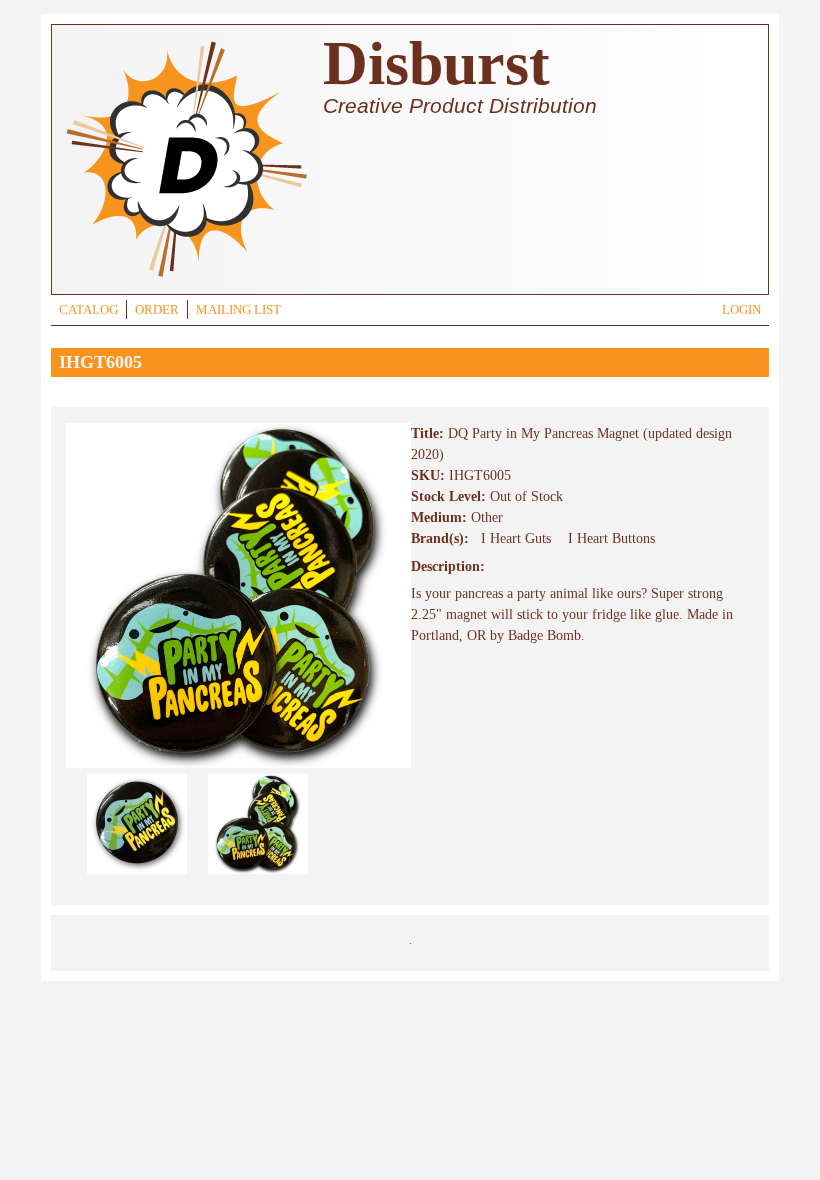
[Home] (186, 279)
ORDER (157, 310)
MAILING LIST (238, 310)
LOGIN (741, 310)
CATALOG (88, 310)
